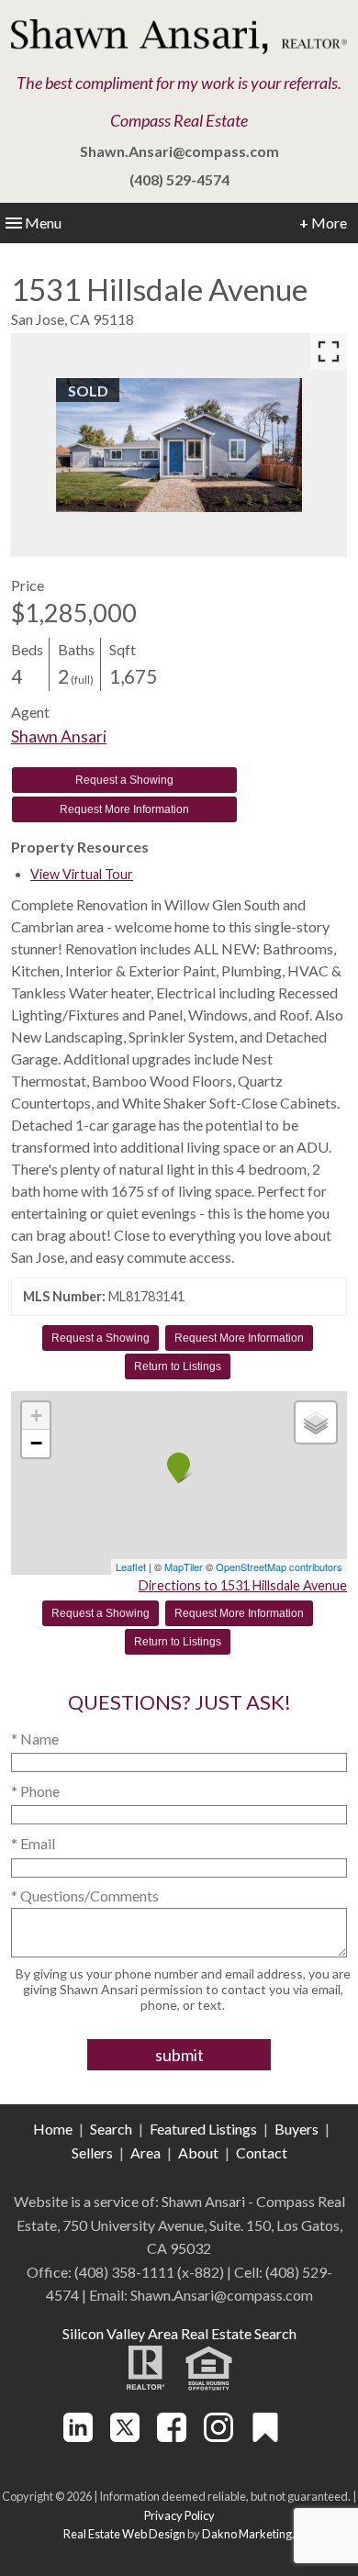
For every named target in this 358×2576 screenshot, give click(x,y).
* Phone (35, 1791)
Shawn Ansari (59, 736)
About (198, 2152)
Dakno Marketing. (248, 2534)
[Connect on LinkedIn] (78, 2436)
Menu (43, 223)
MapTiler (184, 1567)
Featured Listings (203, 2129)
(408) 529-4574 (179, 179)
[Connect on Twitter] (125, 2436)
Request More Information (124, 809)
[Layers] (316, 1422)
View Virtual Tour (82, 874)
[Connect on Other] (265, 2436)
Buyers (296, 2129)
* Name (35, 1739)
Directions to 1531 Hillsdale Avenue (243, 1585)
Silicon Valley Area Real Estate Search (179, 2333)
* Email (33, 1843)
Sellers (92, 2152)
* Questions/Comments (85, 1896)
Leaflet (131, 1567)
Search (111, 2129)
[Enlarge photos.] (329, 351)
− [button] (36, 1443)
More (323, 223)
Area (145, 2152)
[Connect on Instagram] (218, 2436)
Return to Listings (178, 1366)
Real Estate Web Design (124, 2534)
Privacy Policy (179, 2515)
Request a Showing (124, 780)
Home (53, 2129)
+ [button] (36, 1416)
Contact (262, 2152)
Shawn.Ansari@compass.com (179, 151)
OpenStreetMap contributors (279, 1567)
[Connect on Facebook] (172, 2436)
